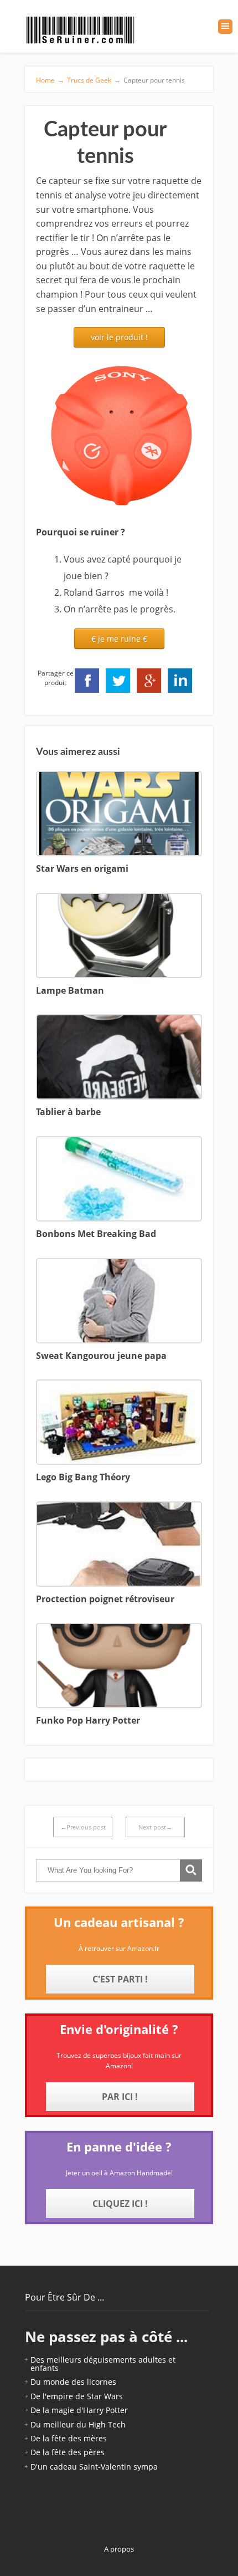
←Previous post (83, 1827)
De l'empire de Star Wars (77, 2396)
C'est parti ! (120, 1979)
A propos (119, 2549)
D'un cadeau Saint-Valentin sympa (94, 2467)
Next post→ (155, 1827)
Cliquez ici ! (120, 2204)
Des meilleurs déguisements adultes (98, 2360)
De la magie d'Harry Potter (79, 2410)
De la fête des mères (69, 2438)
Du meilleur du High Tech (78, 2424)
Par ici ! (120, 2097)
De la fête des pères (68, 2452)
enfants (45, 2368)
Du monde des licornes (73, 2382)
